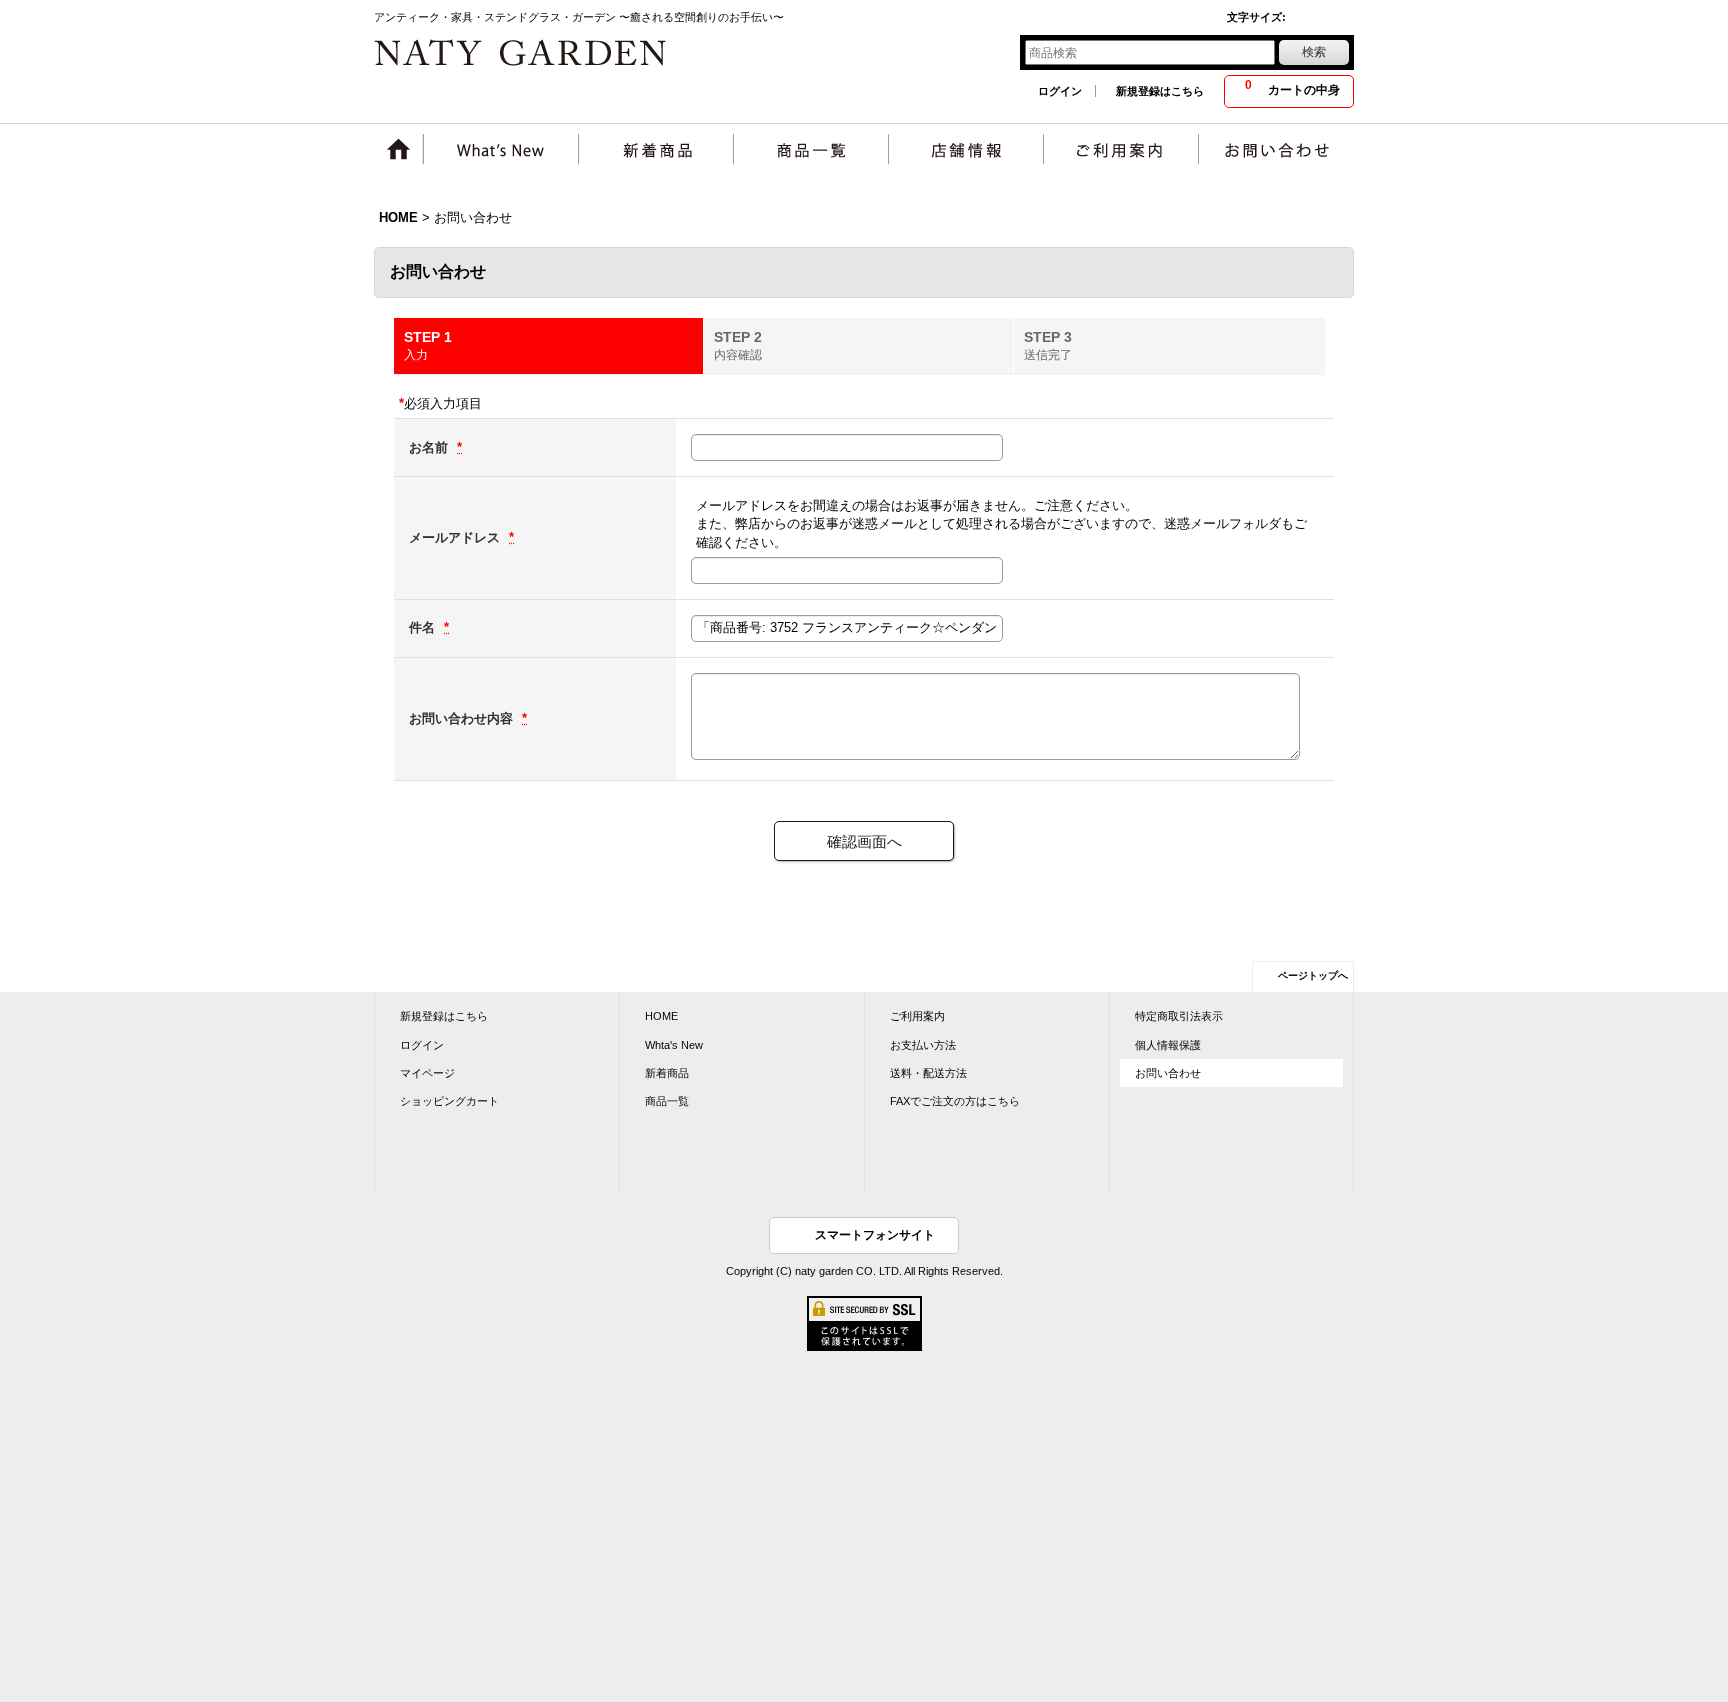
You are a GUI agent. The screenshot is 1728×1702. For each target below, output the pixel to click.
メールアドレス (456, 537)
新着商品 (667, 1073)
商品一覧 (667, 1101)
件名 (424, 627)
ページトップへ (1313, 975)
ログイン (1060, 91)
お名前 (430, 447)
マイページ (427, 1073)
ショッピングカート (449, 1101)
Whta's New (674, 1045)
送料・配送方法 (928, 1073)
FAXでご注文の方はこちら (955, 1101)
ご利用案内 (917, 1016)
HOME (661, 1016)
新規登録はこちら (1160, 91)
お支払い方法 (923, 1045)
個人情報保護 (1168, 1045)
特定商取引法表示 (1179, 1016)
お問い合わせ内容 (463, 718)
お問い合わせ (1168, 1073)
